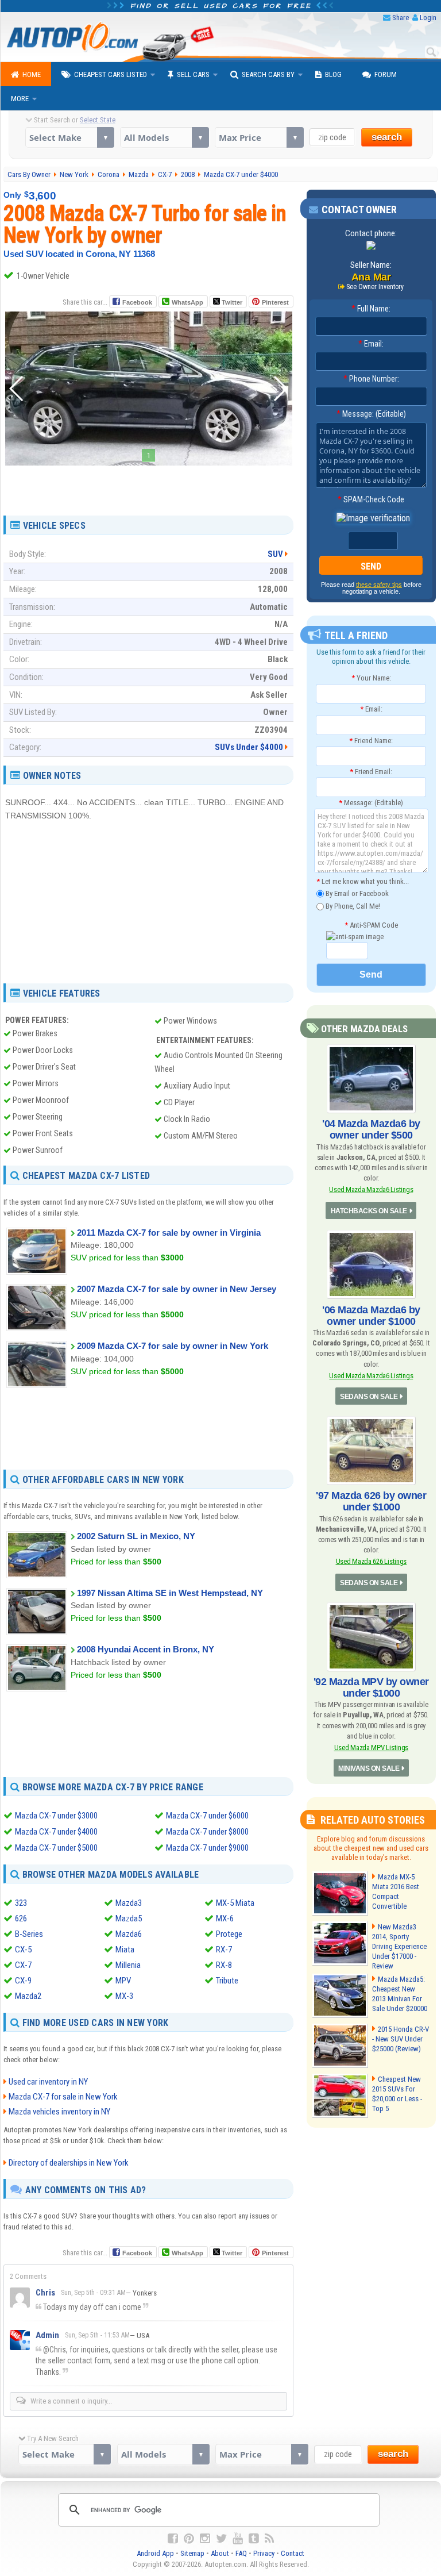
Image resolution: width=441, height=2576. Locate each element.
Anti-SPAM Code (371, 925)
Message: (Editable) (371, 414)
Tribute (227, 1981)
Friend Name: (371, 741)
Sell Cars (193, 74)
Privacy (264, 2553)
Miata (125, 1950)
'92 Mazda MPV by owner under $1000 (371, 1687)
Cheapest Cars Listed (111, 74)
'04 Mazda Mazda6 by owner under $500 (371, 1129)
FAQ (241, 2553)
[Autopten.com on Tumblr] (254, 2539)
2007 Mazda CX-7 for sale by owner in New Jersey (177, 1289)
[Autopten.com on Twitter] (221, 2539)
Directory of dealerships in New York (69, 2163)
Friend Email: (371, 772)
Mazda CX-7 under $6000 (207, 1816)
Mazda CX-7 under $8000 (207, 1832)
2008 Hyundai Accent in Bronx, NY (146, 1649)
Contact (293, 2553)
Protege (229, 1934)
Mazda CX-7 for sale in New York (63, 2097)
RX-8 (224, 1965)
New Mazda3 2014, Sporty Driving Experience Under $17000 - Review (399, 1946)
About (220, 2553)
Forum (386, 74)
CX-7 (23, 1965)
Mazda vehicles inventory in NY (59, 2112)
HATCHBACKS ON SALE (369, 1211)
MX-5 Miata (235, 1903)
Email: (371, 344)
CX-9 (23, 1981)
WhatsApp (187, 302)
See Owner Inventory (375, 287)
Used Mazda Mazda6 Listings (371, 1189)
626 (21, 1918)
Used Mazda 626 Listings (372, 1561)
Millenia (128, 1965)
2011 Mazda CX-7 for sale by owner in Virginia (169, 1233)
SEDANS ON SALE (369, 1397)
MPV (123, 1981)
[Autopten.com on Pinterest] (189, 2539)
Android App (155, 2553)
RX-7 (224, 1950)
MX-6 (225, 1918)
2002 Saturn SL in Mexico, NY (136, 1536)
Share (401, 18)
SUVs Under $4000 (249, 747)
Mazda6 (129, 1934)
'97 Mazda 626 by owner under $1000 (371, 1501)
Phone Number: (371, 379)
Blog (333, 74)
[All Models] (165, 137)
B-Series (29, 1934)
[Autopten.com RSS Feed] (269, 2539)
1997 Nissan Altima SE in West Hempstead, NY (170, 1593)
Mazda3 (129, 1903)
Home (32, 74)
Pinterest (275, 302)
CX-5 (23, 1950)
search (387, 137)
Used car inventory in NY (48, 2082)
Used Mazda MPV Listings (372, 1748)
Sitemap (192, 2553)
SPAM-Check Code (371, 499)
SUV (275, 554)
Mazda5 (129, 1918)
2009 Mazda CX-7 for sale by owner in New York (173, 1346)
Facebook (137, 302)
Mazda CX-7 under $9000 (207, 1848)
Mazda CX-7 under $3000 (56, 1816)
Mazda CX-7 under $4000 (56, 1832)
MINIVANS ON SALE (369, 1768)
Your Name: (371, 678)
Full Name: (371, 309)
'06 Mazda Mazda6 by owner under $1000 (371, 1316)
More (20, 99)
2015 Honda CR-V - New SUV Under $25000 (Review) (401, 2039)
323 (21, 1903)
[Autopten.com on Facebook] (173, 2539)
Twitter (231, 302)
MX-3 (124, 1996)
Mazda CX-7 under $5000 (56, 1848)
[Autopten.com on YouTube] (238, 2539)
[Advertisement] (149, 486)
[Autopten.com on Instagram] (205, 2539)
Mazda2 (28, 1996)
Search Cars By (268, 74)
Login (428, 18)
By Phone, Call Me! (352, 906)
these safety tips (379, 585)
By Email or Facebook (356, 893)
